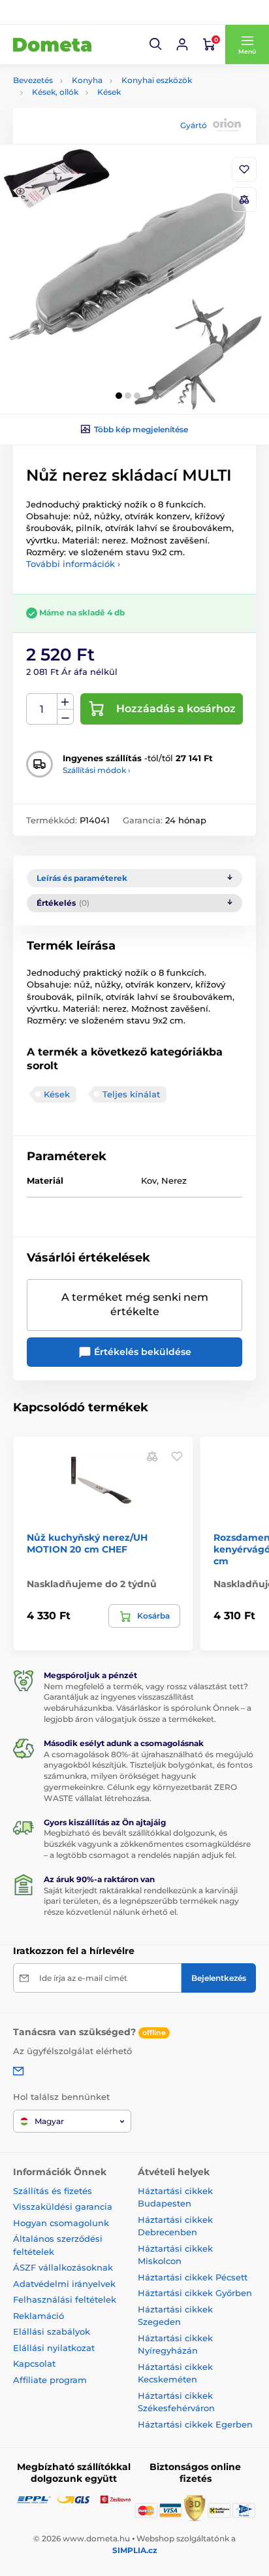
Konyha (87, 80)
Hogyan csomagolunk (61, 2223)
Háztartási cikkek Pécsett (193, 2277)
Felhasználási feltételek (65, 2299)
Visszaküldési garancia (63, 2207)
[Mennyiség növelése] (65, 702)
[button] (156, 44)
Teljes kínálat (131, 1094)
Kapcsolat (34, 2363)
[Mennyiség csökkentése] (65, 717)
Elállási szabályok (52, 2331)
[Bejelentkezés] (182, 44)
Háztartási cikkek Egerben (195, 2424)
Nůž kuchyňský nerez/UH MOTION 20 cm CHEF (87, 1543)
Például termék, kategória (100, 112)
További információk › (73, 564)
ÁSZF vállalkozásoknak (63, 2267)
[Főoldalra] (52, 44)
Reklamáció (39, 2316)
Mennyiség (42, 709)
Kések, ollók (55, 92)
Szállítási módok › (97, 770)
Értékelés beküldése (141, 1352)
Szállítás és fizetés (53, 2191)
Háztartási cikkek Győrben (195, 2293)
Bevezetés (33, 80)
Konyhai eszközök (157, 80)
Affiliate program (50, 2380)
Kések (109, 92)
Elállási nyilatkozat (54, 2348)
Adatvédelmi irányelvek (64, 2284)
